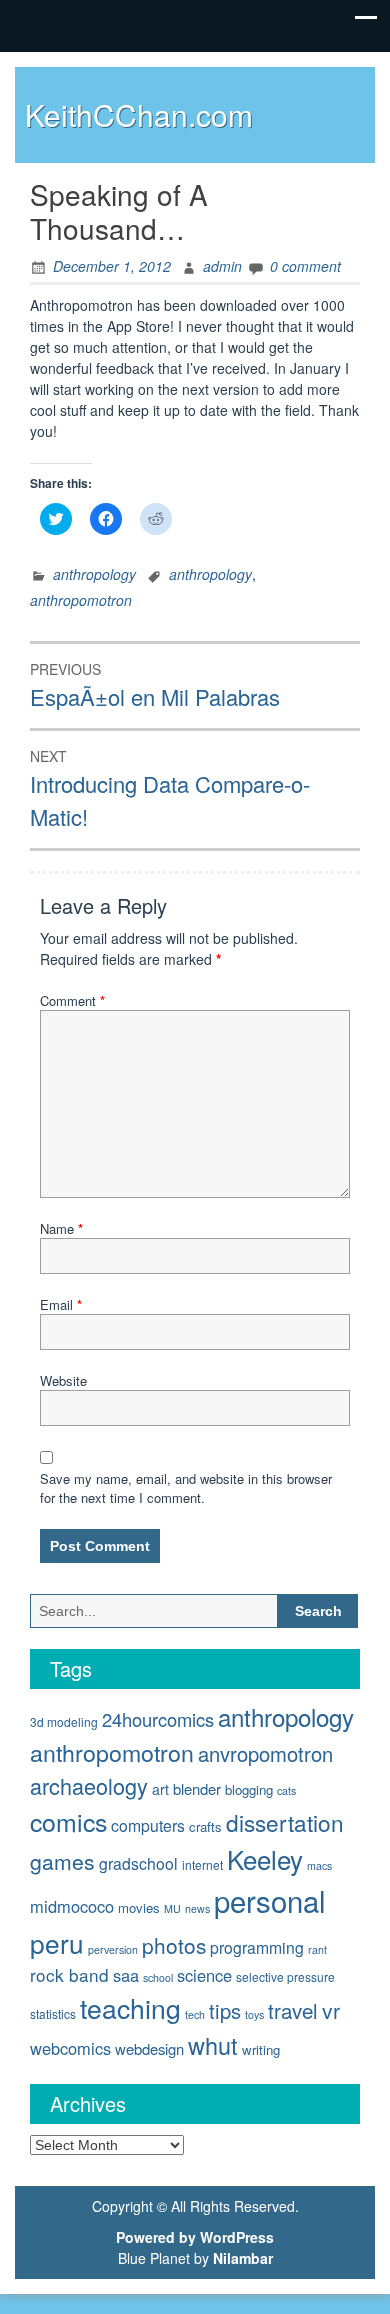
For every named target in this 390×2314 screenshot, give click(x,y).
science (204, 1975)
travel (293, 2010)
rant (317, 1949)
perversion (113, 1949)
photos (174, 1945)
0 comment (305, 266)
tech (195, 2014)
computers (148, 1825)
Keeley (265, 1858)
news (197, 1908)
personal (270, 1900)
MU (172, 1908)
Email (61, 1304)
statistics (53, 2013)
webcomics (70, 2048)
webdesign (149, 2048)
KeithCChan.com (139, 114)
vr (331, 2010)
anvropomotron (265, 1753)
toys (254, 2014)
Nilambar (243, 2258)
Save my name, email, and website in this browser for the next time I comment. (186, 1488)
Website (63, 1380)
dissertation (285, 1822)
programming (257, 1947)
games (62, 1861)
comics (68, 1821)
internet (202, 1864)
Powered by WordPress (195, 2237)
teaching (130, 2007)
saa (126, 1975)
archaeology (89, 1785)
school (158, 1977)
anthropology (94, 574)
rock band (69, 1974)
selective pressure (285, 1976)
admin (222, 266)
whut (213, 2045)
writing (261, 2049)
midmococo (72, 1906)
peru (57, 1942)
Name (61, 1228)
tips (225, 2010)
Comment (72, 1000)
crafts (205, 1826)
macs (319, 1865)
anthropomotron (81, 600)
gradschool (138, 1863)
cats (286, 1790)
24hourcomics (158, 1719)
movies (139, 1907)
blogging (249, 1789)
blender (197, 1788)
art (160, 1789)
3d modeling (64, 1721)
